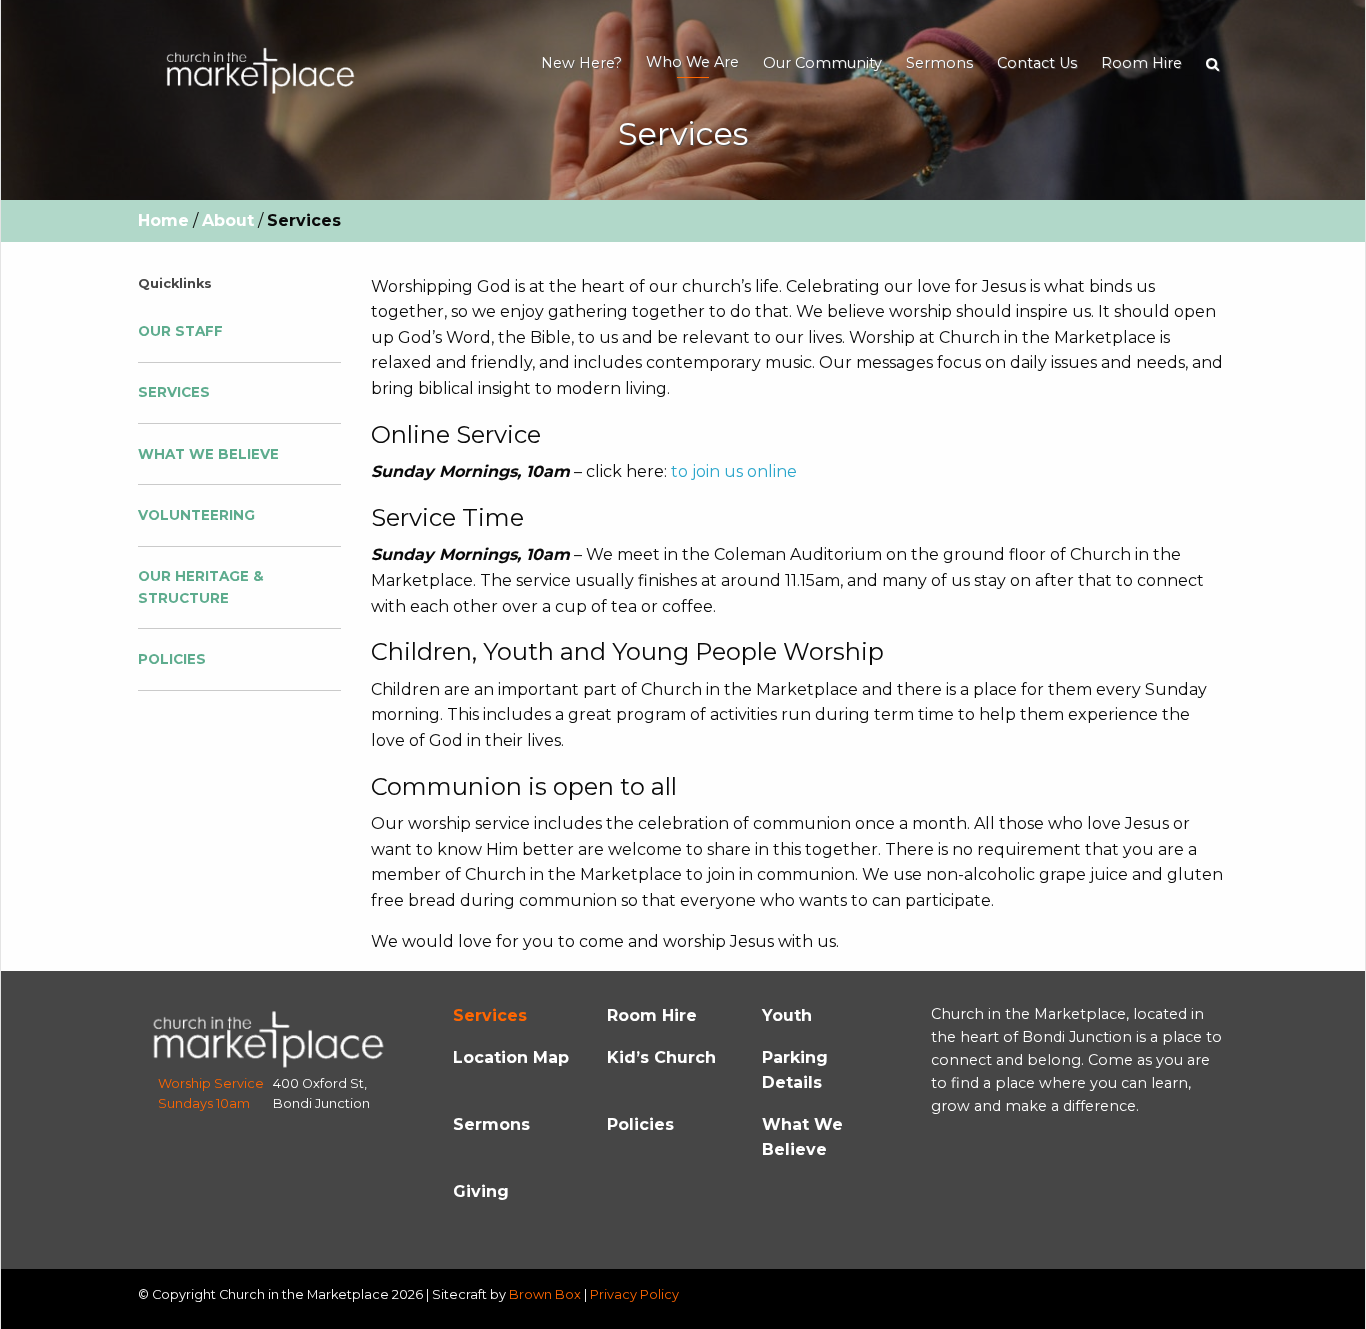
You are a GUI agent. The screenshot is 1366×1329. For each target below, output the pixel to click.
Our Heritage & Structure (201, 587)
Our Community (822, 63)
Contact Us (1037, 63)
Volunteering (196, 515)
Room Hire (1141, 63)
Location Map (511, 1057)
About (228, 220)
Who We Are (692, 62)
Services (174, 392)
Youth (787, 1015)
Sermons (939, 63)
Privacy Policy (634, 1294)
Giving (481, 1191)
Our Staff (180, 331)
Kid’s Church (661, 1057)
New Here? (581, 63)
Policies (172, 659)
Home (163, 220)
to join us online (734, 471)
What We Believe (208, 454)
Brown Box (545, 1294)
